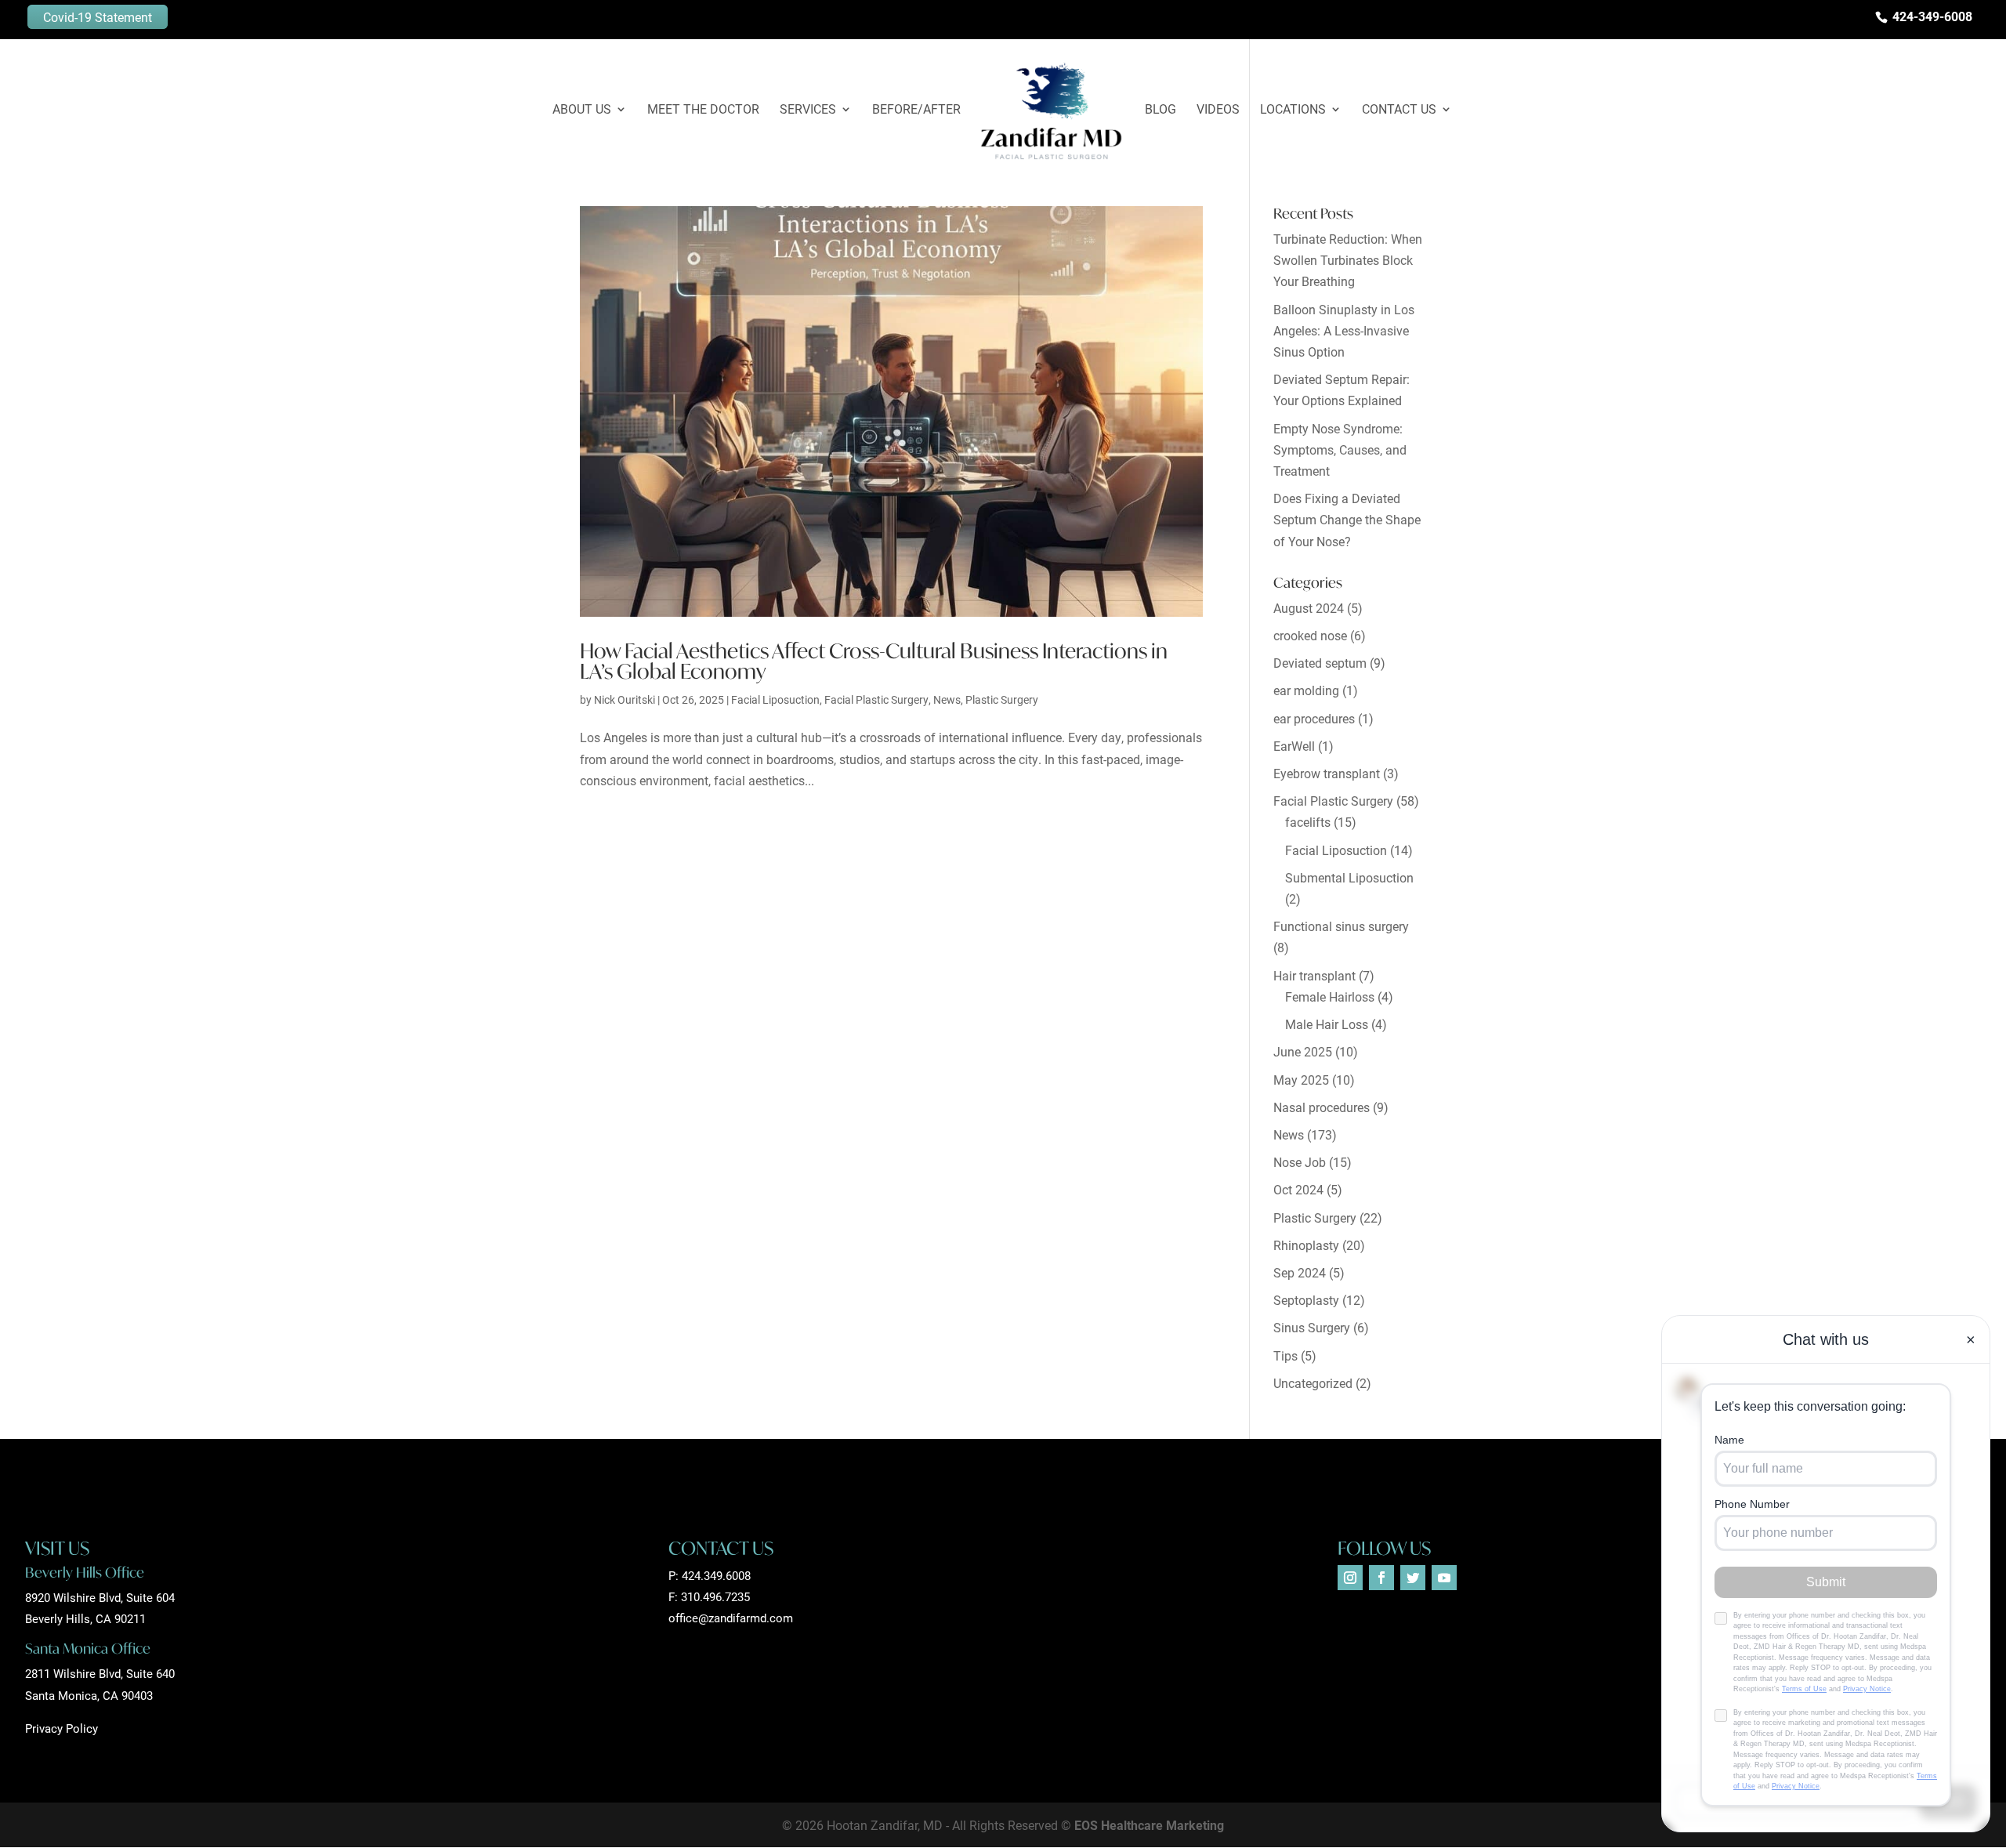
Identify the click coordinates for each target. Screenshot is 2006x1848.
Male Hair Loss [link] (1327, 1024)
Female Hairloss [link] (1330, 996)
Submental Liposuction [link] (1349, 877)
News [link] (947, 699)
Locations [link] (1293, 110)
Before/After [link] (916, 110)
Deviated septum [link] (1320, 663)
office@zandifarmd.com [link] (731, 1618)
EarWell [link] (1294, 746)
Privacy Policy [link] (62, 1728)
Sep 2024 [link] (1300, 1272)
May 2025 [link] (1301, 1080)
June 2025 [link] (1303, 1051)
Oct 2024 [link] (1298, 1189)
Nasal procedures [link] (1322, 1107)
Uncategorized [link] (1313, 1383)
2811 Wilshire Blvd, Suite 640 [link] (100, 1673)
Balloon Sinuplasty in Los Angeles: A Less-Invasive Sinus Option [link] (1344, 330)
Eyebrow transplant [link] (1327, 773)
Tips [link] (1285, 1355)
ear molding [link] (1306, 690)
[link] (1052, 111)
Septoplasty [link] (1306, 1300)
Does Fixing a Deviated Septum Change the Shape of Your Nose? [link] (1347, 519)
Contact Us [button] (1399, 110)
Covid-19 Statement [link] (98, 17)
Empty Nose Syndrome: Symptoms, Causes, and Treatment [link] (1340, 449)
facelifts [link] (1308, 822)
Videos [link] (1218, 110)
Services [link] (808, 110)
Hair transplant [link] (1314, 975)
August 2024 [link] (1309, 608)
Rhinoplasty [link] (1306, 1245)
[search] (1971, 40)
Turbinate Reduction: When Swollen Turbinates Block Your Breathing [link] (1348, 260)
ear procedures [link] (1314, 718)
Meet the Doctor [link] (703, 110)
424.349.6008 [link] (716, 1575)
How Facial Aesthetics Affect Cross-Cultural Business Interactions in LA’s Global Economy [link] (874, 661)
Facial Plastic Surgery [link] (876, 699)
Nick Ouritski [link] (625, 699)
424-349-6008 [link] (1932, 16)
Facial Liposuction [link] (775, 699)
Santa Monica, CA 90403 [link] (89, 1695)
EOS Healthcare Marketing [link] (1149, 1825)
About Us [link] (582, 110)
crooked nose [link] (1310, 635)
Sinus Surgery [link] (1312, 1327)
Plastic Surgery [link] (1002, 699)
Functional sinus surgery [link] (1341, 926)
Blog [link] (1161, 110)
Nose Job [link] (1300, 1162)
